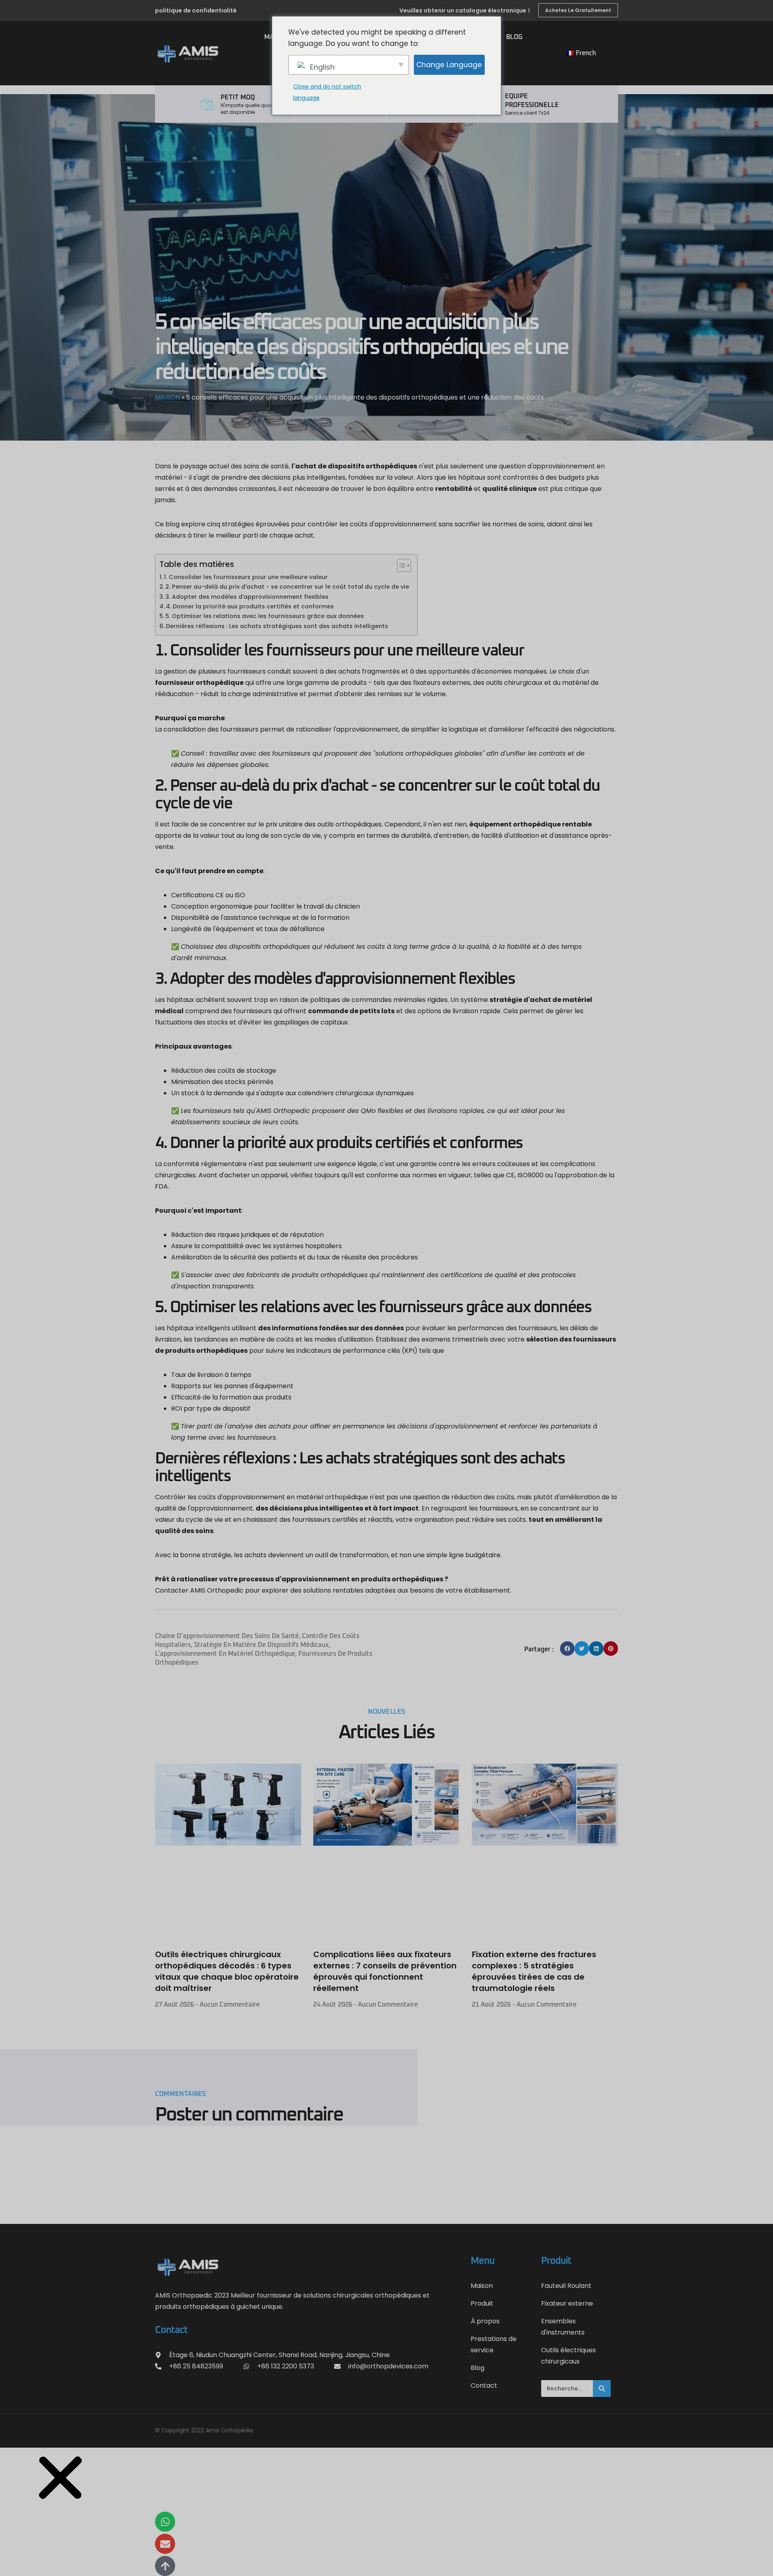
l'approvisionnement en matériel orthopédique (225, 1654)
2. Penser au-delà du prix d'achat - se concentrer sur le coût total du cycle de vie (287, 587)
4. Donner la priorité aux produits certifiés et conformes (250, 606)
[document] (386, 2512)
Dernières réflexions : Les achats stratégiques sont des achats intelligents (277, 626)
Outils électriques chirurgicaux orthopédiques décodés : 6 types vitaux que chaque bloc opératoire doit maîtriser (227, 1971)
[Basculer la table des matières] (400, 565)
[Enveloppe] (165, 2544)
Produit (482, 2303)
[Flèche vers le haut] (165, 2566)
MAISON (167, 397)
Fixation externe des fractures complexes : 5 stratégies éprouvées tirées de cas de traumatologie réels (534, 1971)
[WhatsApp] (165, 2522)
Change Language (449, 65)
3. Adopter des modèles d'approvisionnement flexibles (247, 597)
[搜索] (602, 2389)
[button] (567, 1649)
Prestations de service (494, 2344)
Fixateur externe (567, 2303)
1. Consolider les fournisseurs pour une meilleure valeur (246, 577)
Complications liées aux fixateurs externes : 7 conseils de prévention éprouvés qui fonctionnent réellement (385, 1971)
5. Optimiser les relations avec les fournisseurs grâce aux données (265, 616)
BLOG (514, 37)
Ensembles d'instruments (563, 2327)
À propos (485, 2321)
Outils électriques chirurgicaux (568, 2356)
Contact (484, 2385)
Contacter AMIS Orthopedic (199, 1590)
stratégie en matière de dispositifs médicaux (261, 1645)
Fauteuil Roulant (566, 2286)
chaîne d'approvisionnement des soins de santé (227, 1636)
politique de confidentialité (196, 10)
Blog (477, 2368)
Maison (482, 2286)
